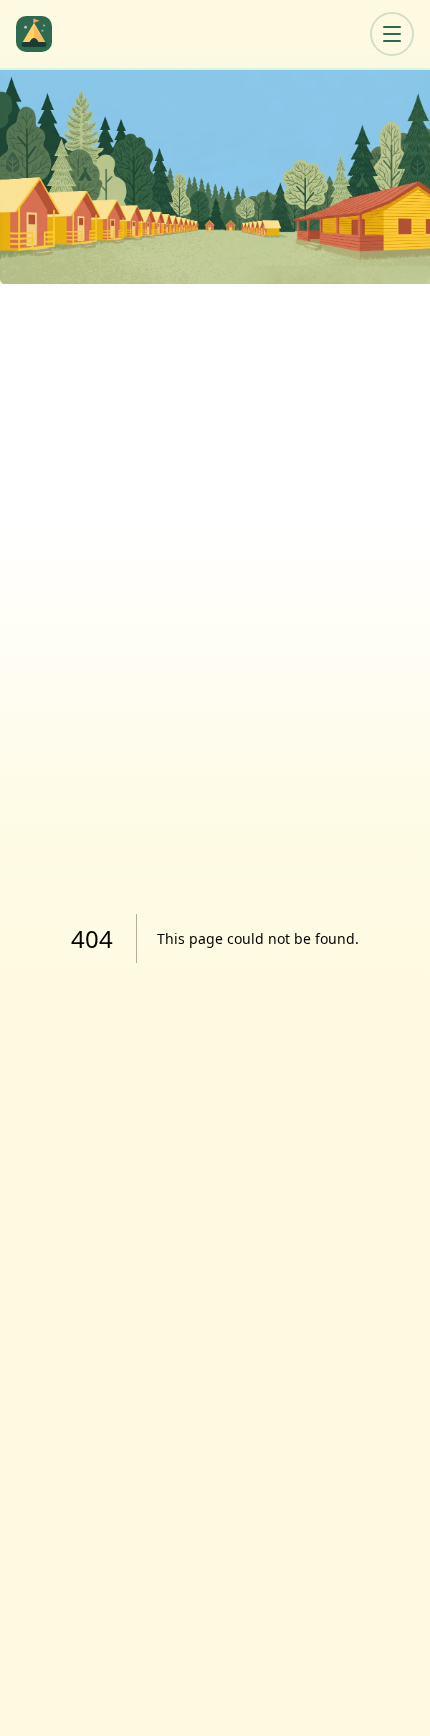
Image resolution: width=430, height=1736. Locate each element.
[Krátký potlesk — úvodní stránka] (38, 34)
